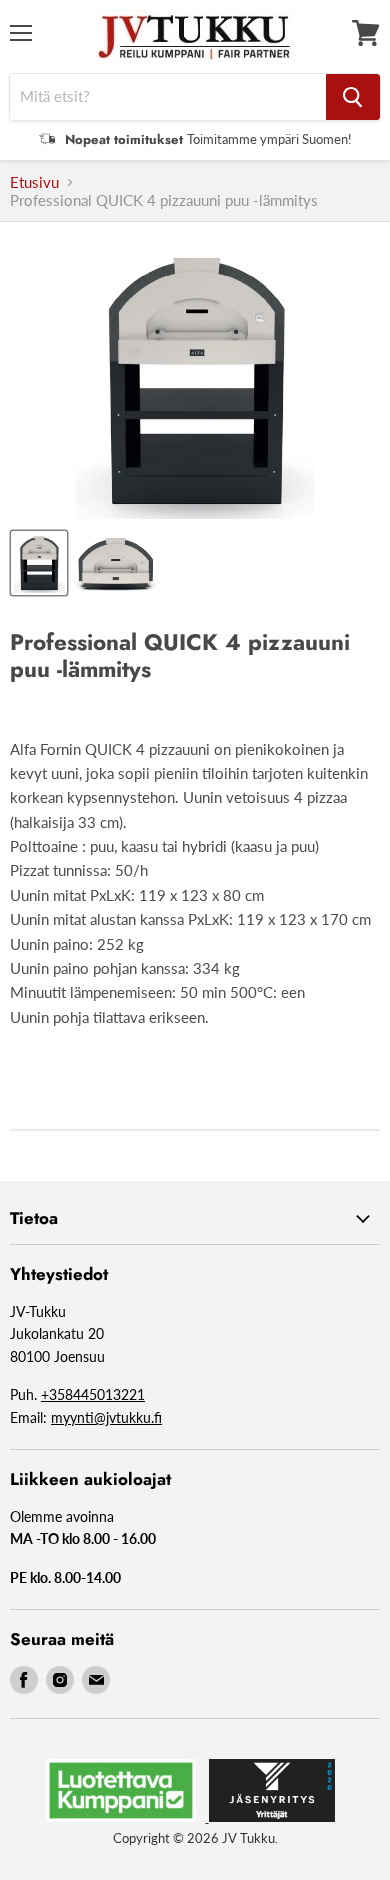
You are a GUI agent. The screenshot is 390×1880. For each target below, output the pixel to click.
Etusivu (34, 182)
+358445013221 (93, 1394)
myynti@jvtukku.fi (106, 1417)
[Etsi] (353, 97)
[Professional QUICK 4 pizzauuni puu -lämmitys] (39, 563)
